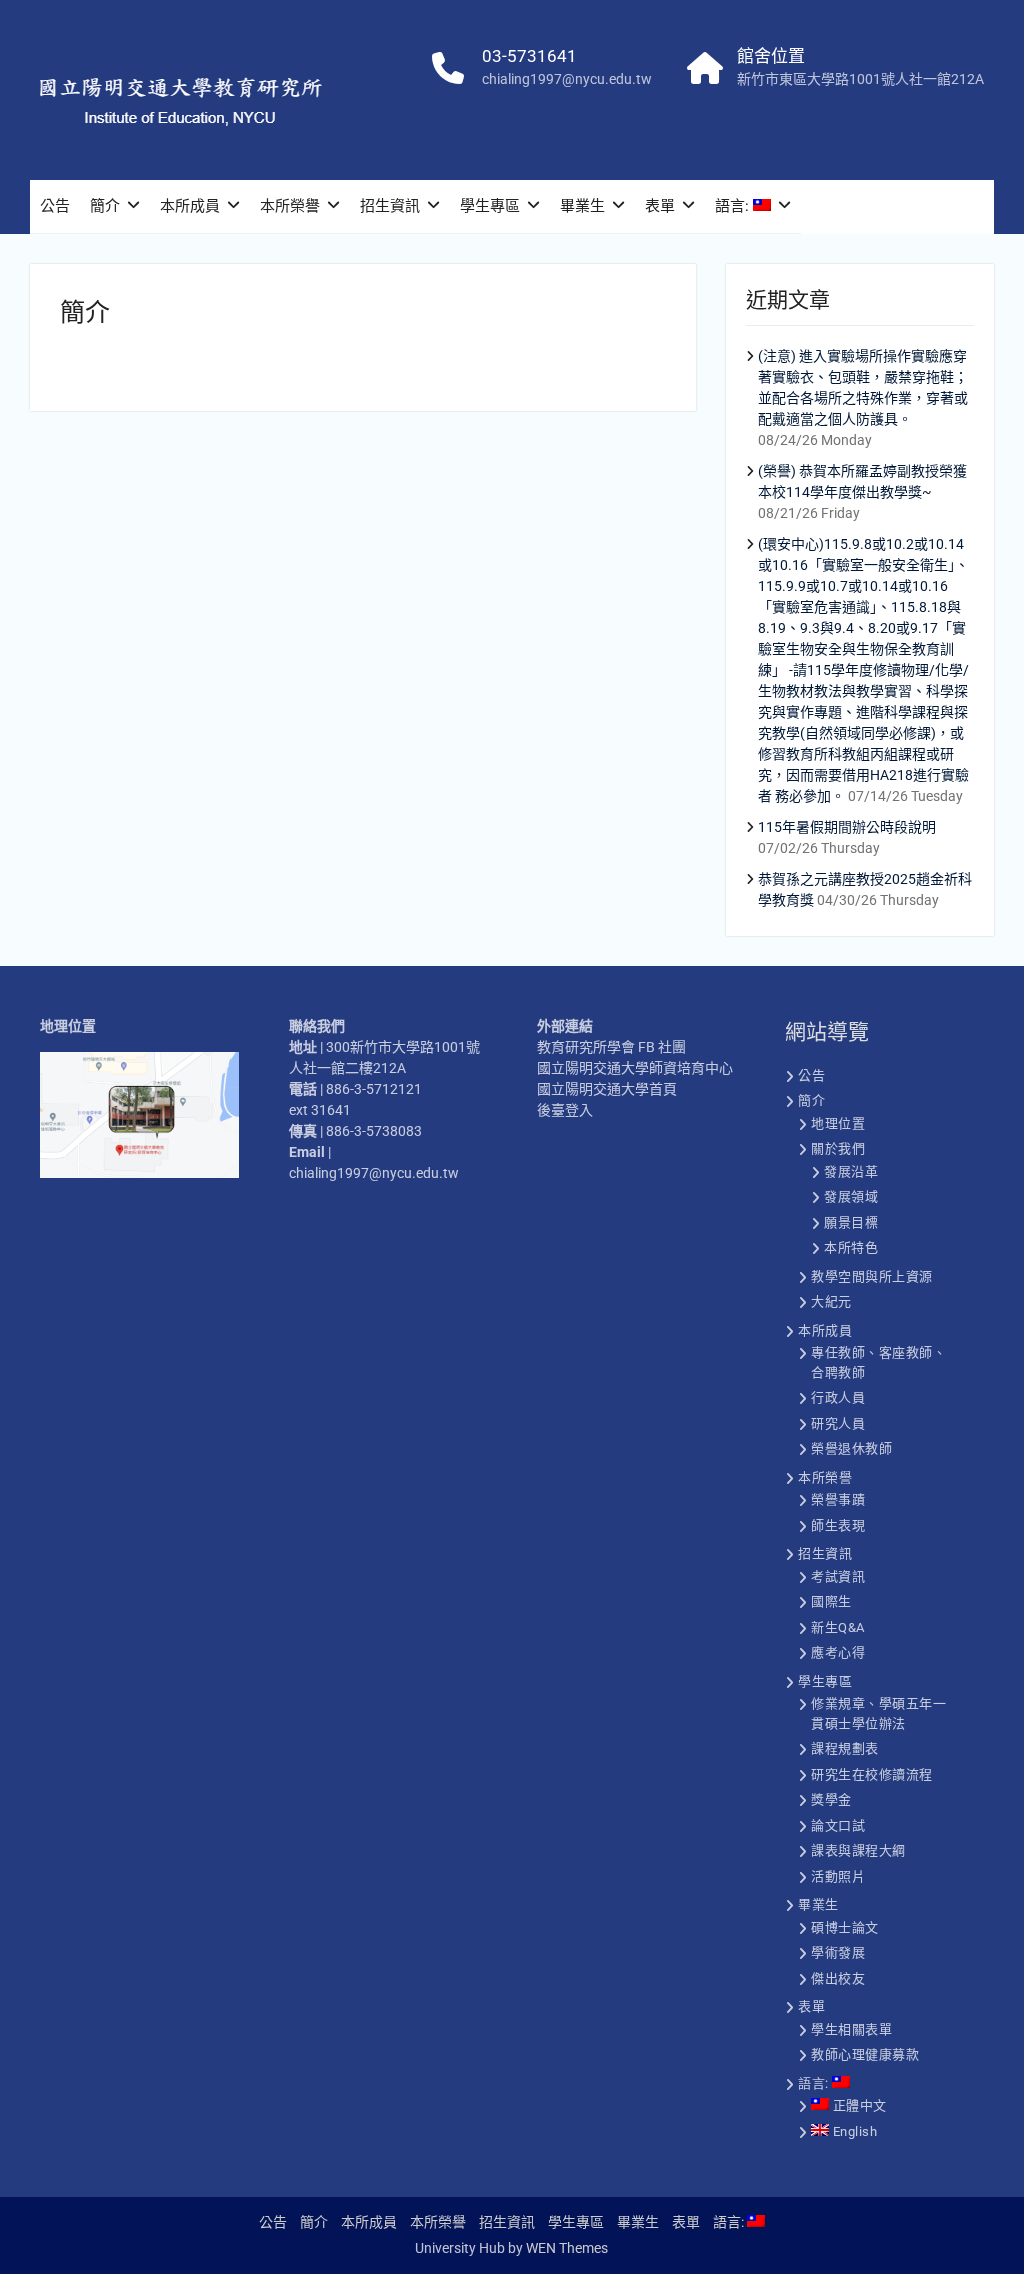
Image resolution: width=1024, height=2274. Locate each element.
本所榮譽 (290, 206)
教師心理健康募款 (865, 2054)
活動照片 (838, 1876)
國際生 (831, 1601)
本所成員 (190, 206)
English (853, 2131)
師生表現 (838, 1525)
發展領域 (851, 1196)
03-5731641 (529, 56)
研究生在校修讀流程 (872, 1774)
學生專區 (490, 206)
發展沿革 (851, 1171)
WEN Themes (567, 2248)
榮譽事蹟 (838, 1499)
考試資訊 (838, 1576)
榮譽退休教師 (851, 1448)
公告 (55, 206)
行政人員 (838, 1397)
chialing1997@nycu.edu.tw (567, 79)
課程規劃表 (845, 1748)
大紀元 (831, 1301)
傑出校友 (838, 1978)
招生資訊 (390, 206)
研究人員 (838, 1423)
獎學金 (831, 1799)
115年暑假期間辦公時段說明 (847, 827)
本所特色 (851, 1247)
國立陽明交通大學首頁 (607, 1089)
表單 (660, 206)
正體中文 (858, 2105)
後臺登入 (565, 1110)
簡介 (105, 206)
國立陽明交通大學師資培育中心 (635, 1068)
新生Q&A (838, 1627)
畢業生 (582, 206)
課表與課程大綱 (858, 1850)
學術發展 (838, 1952)
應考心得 (838, 1652)
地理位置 (838, 1123)
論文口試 (838, 1825)
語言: (734, 206)
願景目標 (851, 1222)
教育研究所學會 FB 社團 (611, 1047)
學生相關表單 (851, 2029)
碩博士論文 (845, 1927)
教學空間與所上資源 (872, 1276)
